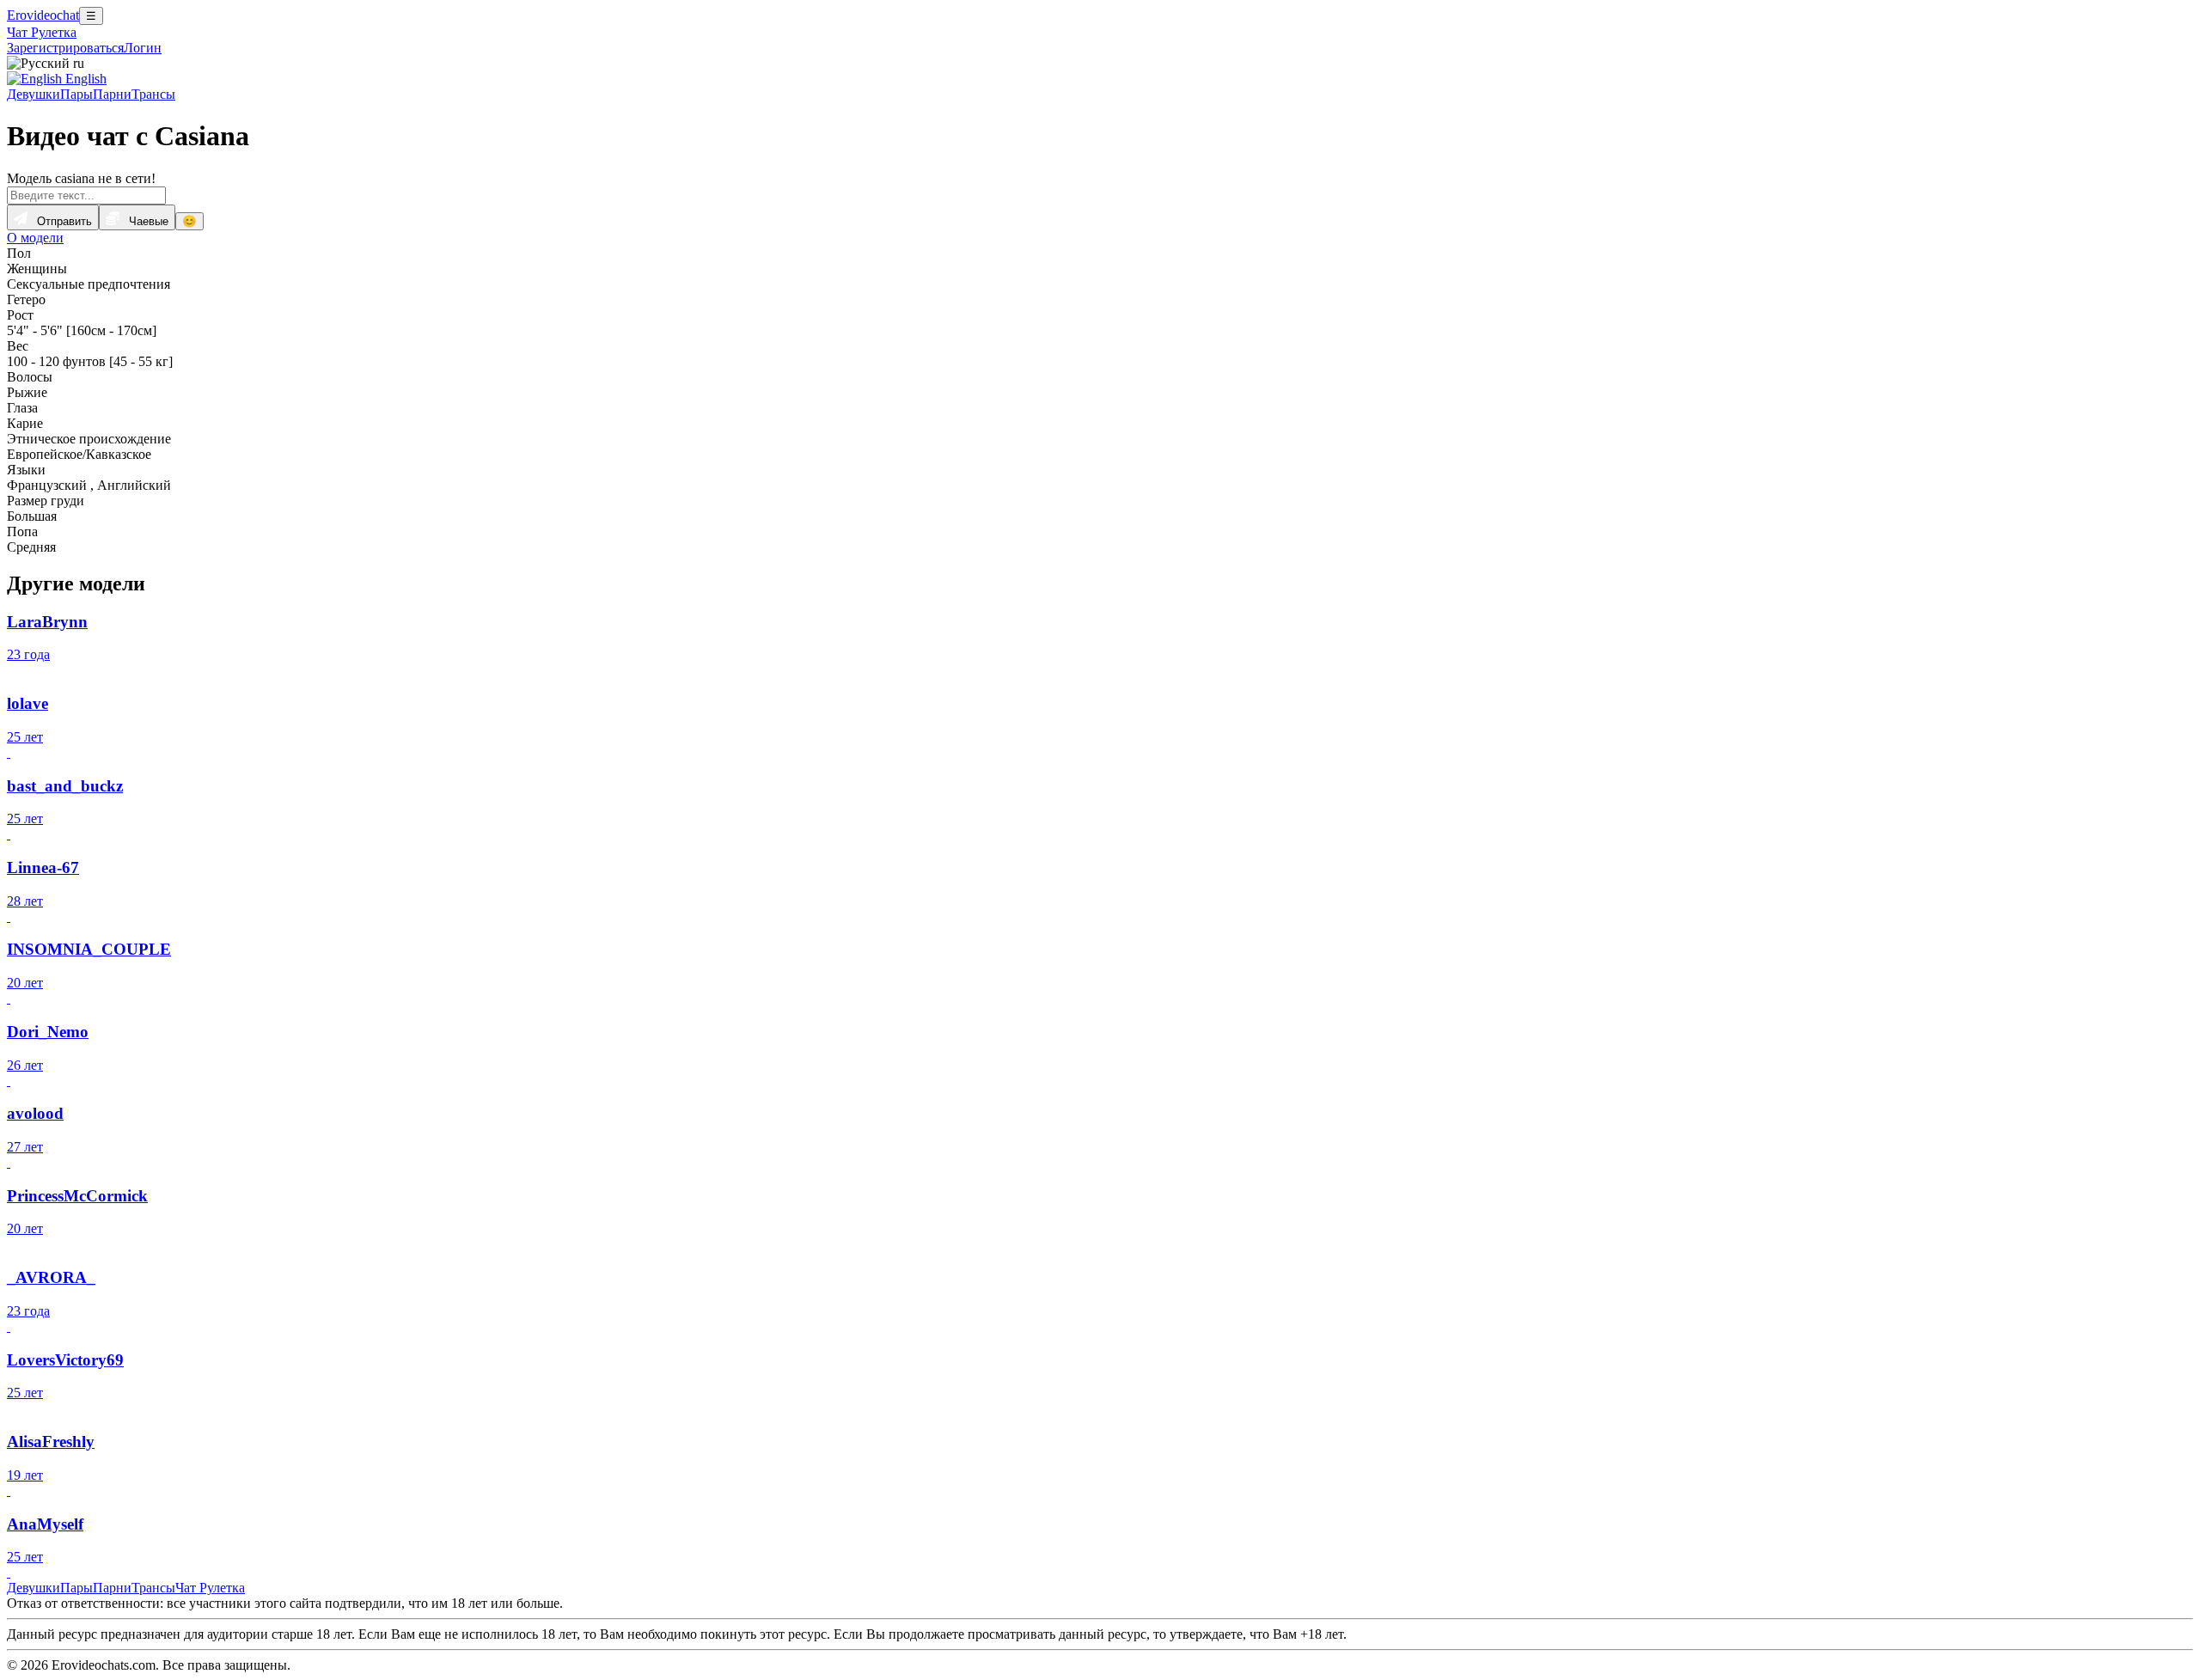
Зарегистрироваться (65, 48)
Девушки (34, 94)
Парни (112, 94)
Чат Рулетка (42, 32)
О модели (35, 238)
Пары (76, 94)
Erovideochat (43, 15)
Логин (143, 48)
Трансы (153, 94)
